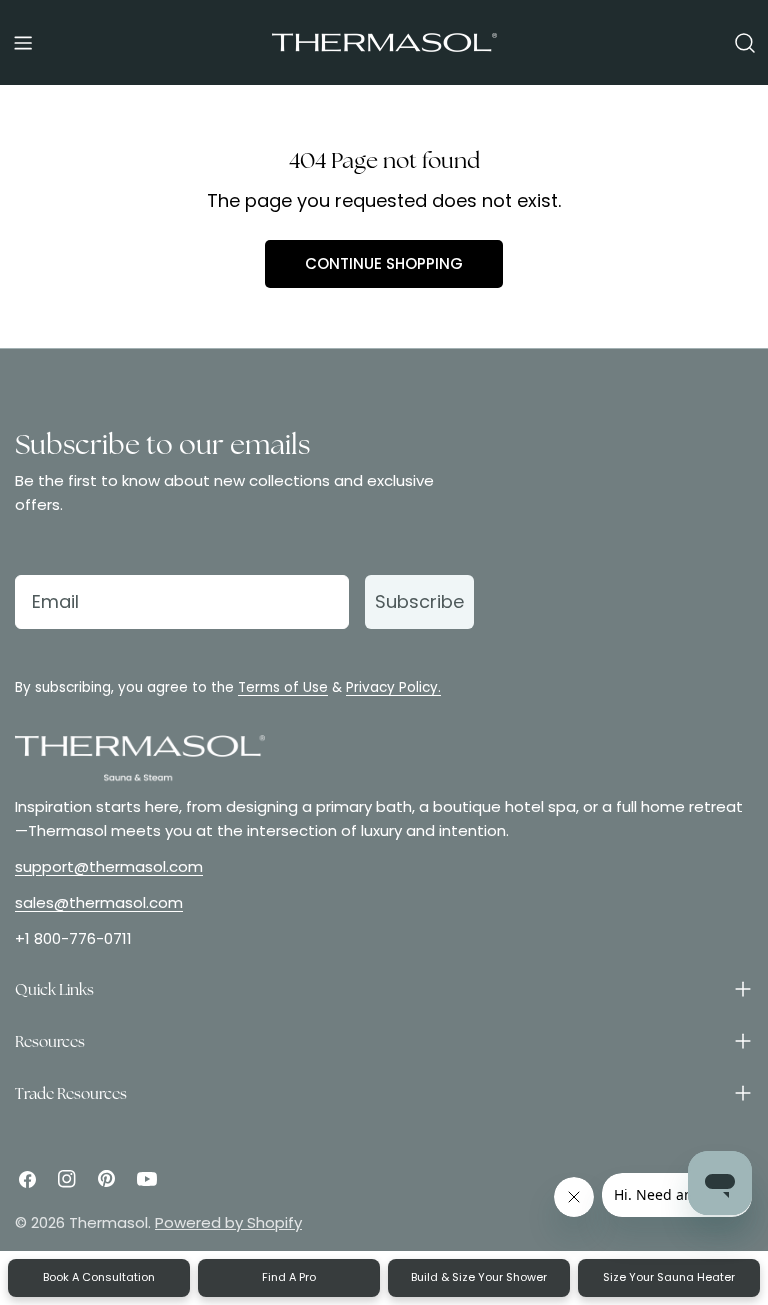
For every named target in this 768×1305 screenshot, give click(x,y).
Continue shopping (384, 263)
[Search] (745, 43)
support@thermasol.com (109, 866)
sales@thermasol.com (99, 902)
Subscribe (419, 601)
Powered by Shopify (228, 1222)
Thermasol (108, 1222)
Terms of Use (283, 687)
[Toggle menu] (23, 43)
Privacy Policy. (393, 687)
